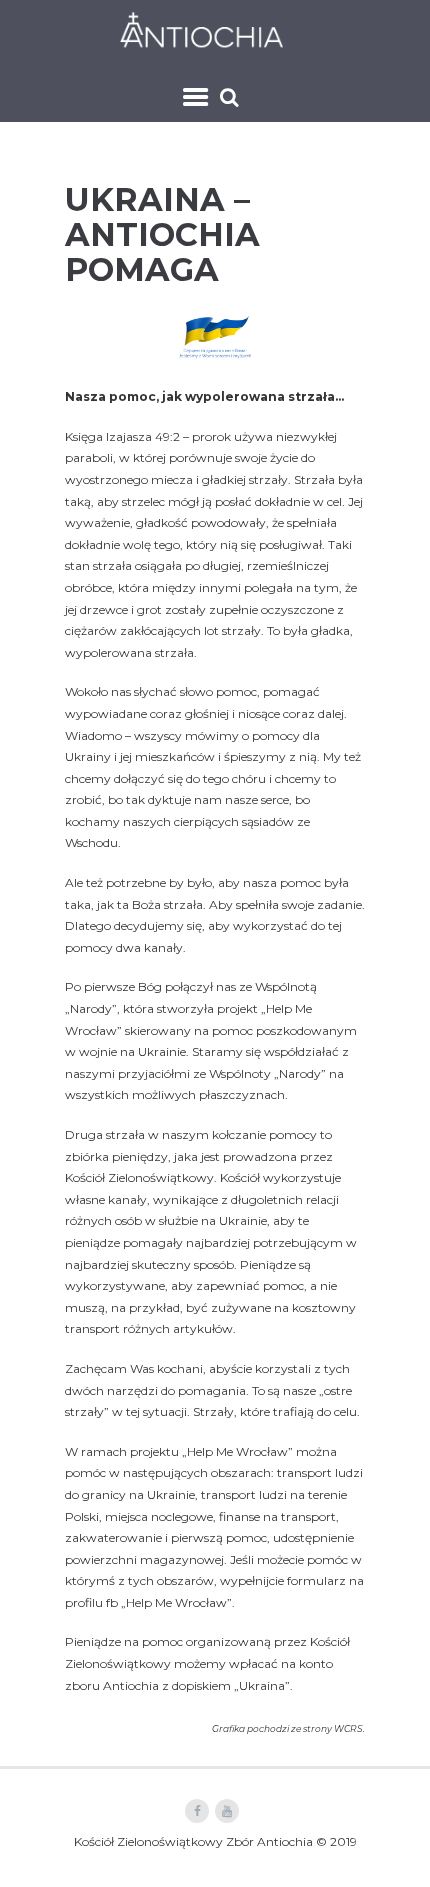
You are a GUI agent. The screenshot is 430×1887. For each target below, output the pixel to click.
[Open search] (231, 97)
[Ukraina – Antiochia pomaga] (215, 336)
